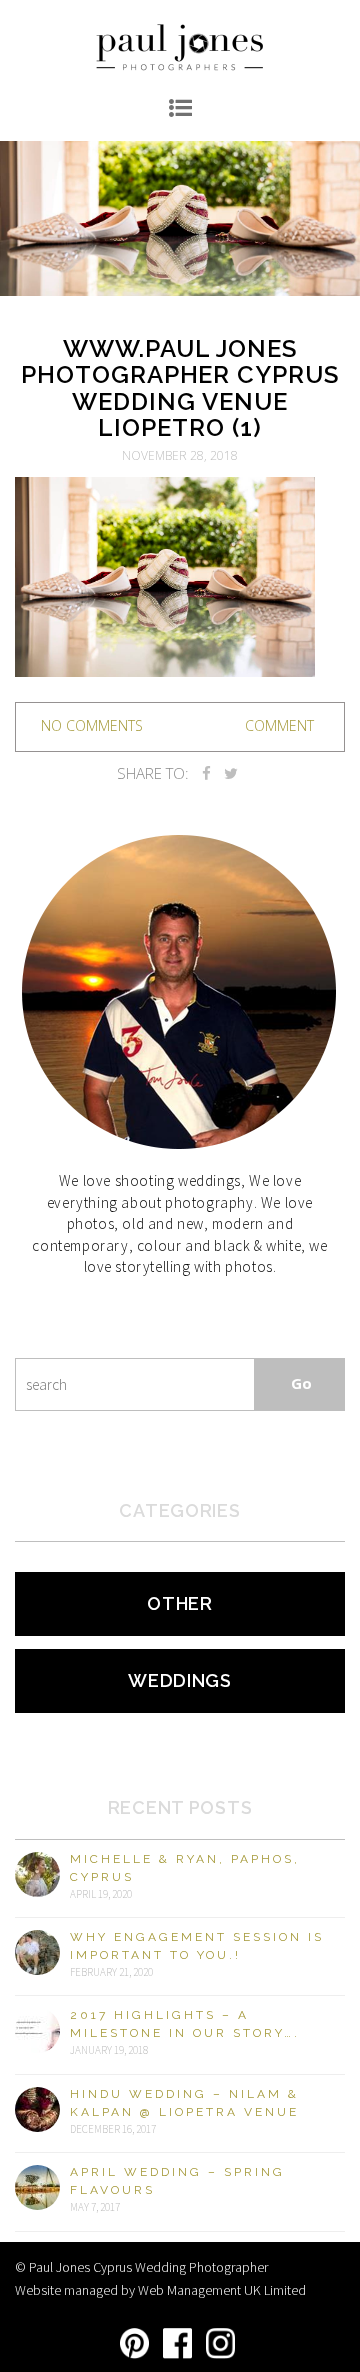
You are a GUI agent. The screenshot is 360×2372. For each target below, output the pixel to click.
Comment (279, 725)
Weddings (180, 1680)
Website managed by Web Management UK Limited (160, 2290)
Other (180, 1603)
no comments (92, 725)
